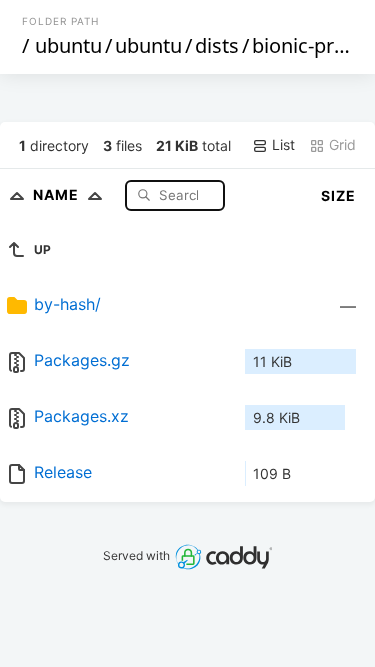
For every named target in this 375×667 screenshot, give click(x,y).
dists (217, 45)
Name (58, 194)
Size (338, 195)
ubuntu (68, 45)
